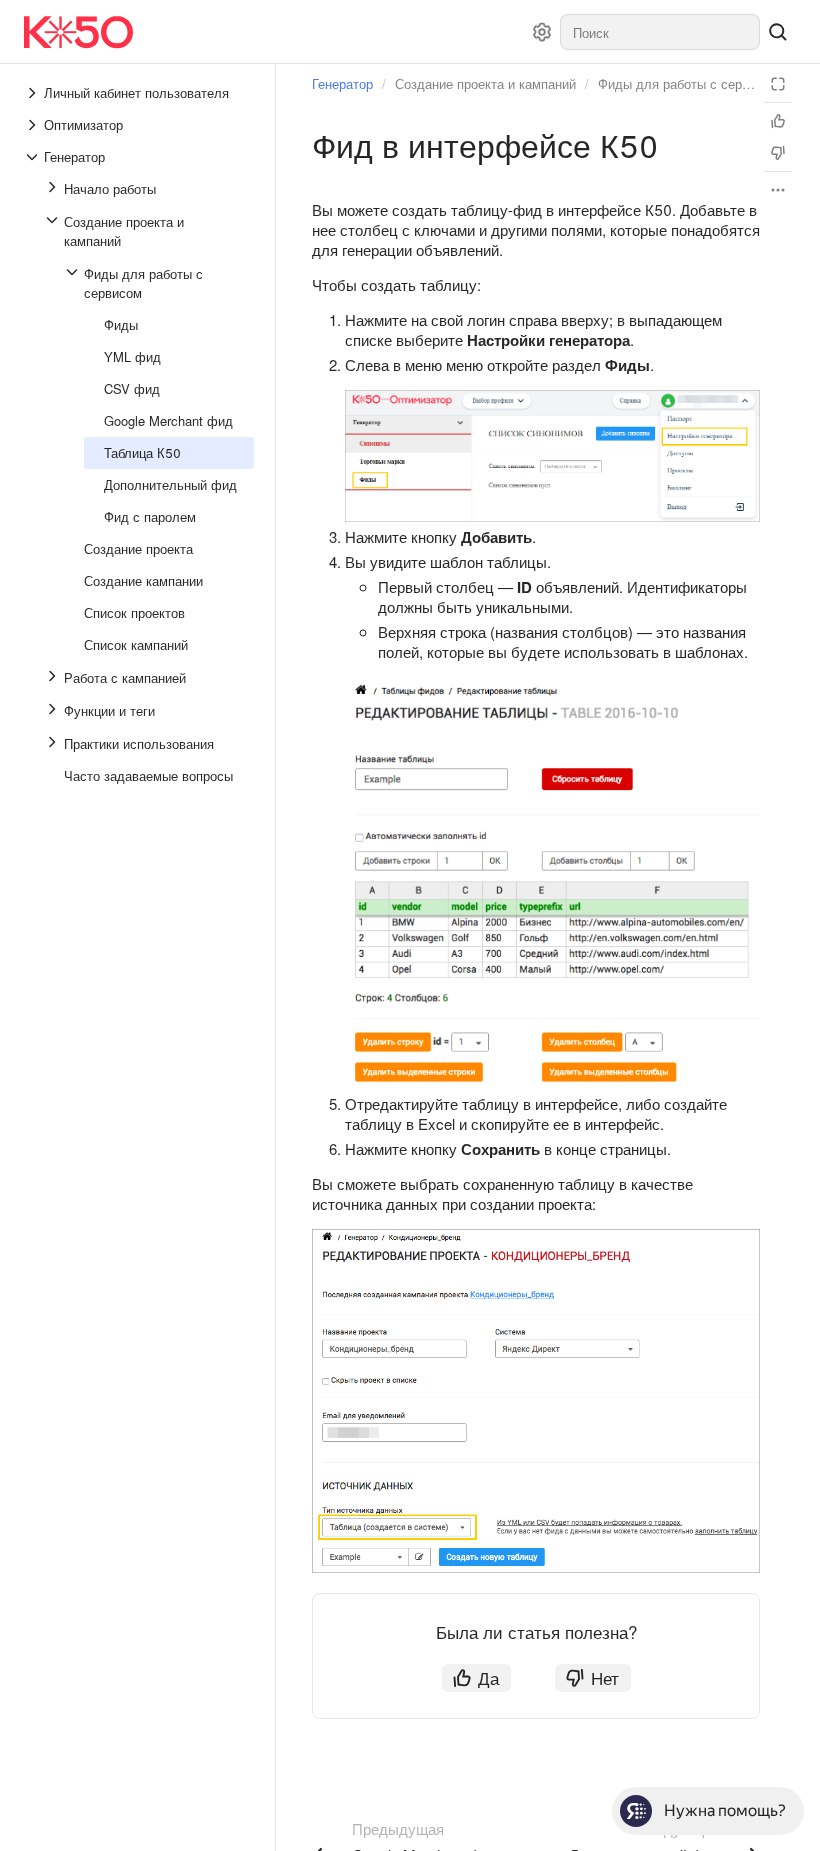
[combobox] (660, 32)
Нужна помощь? (725, 1810)
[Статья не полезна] (778, 153)
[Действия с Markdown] (778, 190)
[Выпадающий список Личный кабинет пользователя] (34, 93)
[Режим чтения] (778, 84)
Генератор (342, 83)
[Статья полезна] (778, 121)
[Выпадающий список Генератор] (34, 157)
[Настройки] (542, 32)
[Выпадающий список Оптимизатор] (34, 125)
